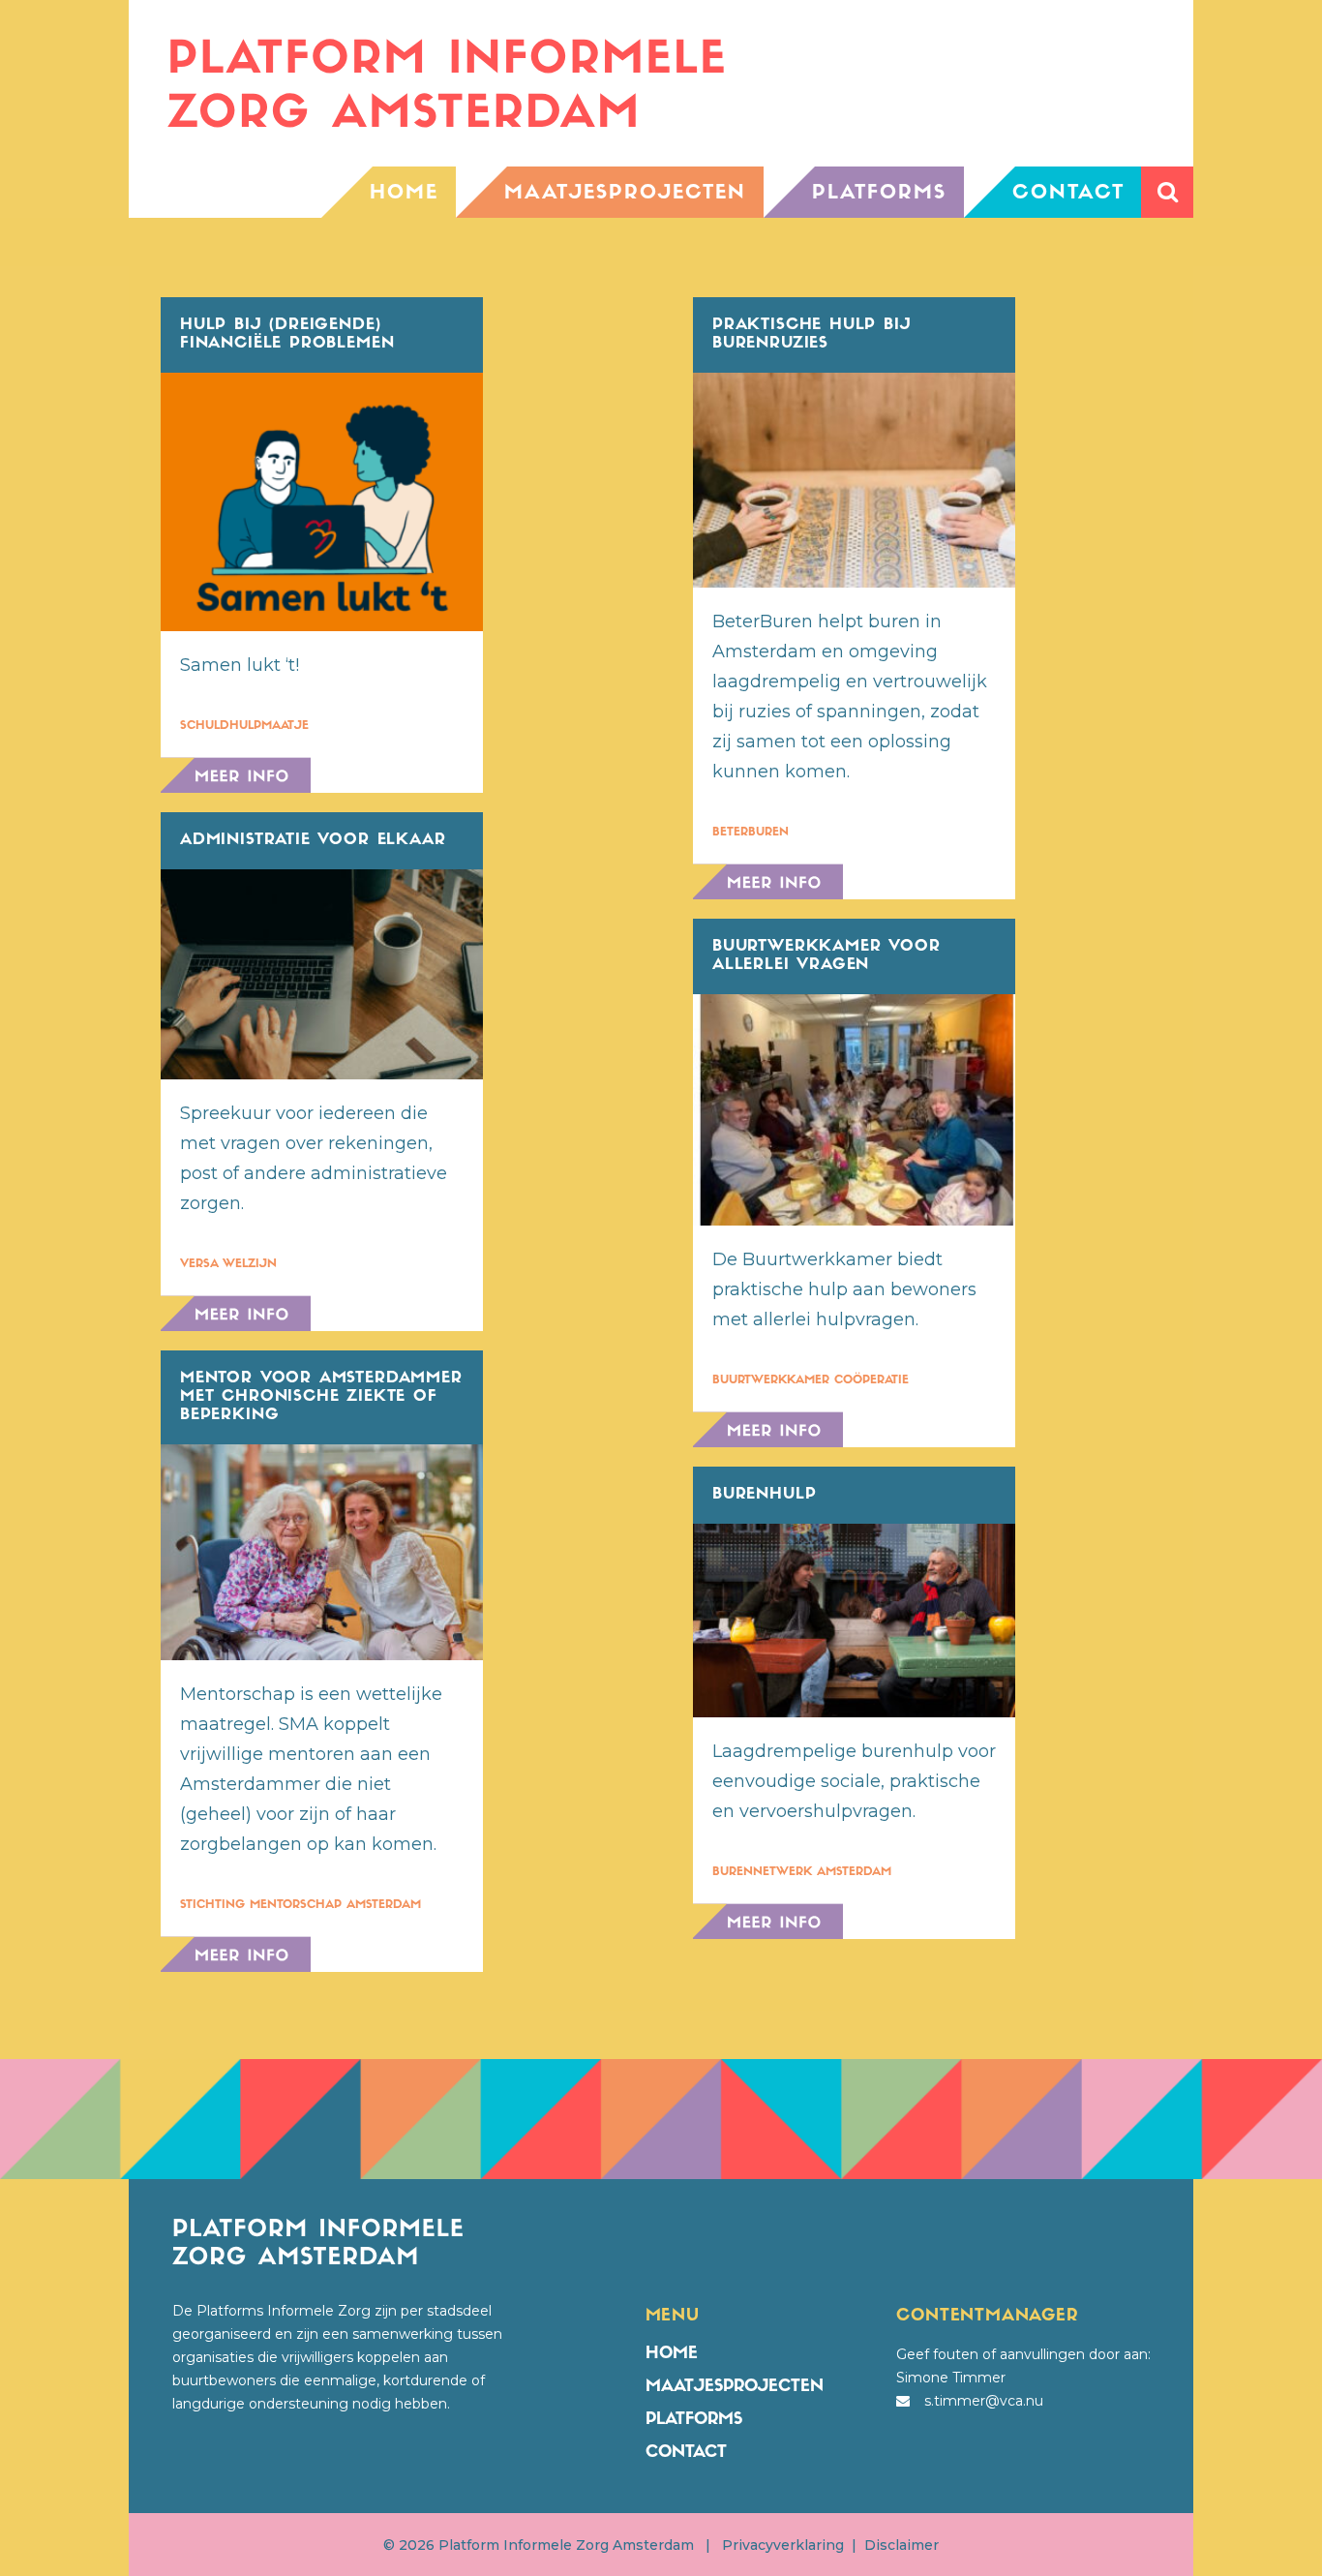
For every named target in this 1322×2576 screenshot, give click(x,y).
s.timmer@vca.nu (984, 2401)
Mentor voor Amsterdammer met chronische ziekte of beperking (321, 1397)
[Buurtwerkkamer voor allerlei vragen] (854, 1110)
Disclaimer (901, 2545)
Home (672, 2354)
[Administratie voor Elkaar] (322, 975)
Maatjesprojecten (735, 2387)
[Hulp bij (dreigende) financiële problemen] (322, 502)
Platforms (694, 2420)
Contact (686, 2453)
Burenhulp (764, 1495)
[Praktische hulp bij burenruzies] (854, 480)
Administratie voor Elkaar (313, 840)
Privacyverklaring (783, 2545)
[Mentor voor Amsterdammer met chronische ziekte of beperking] (322, 1552)
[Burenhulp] (854, 1621)
